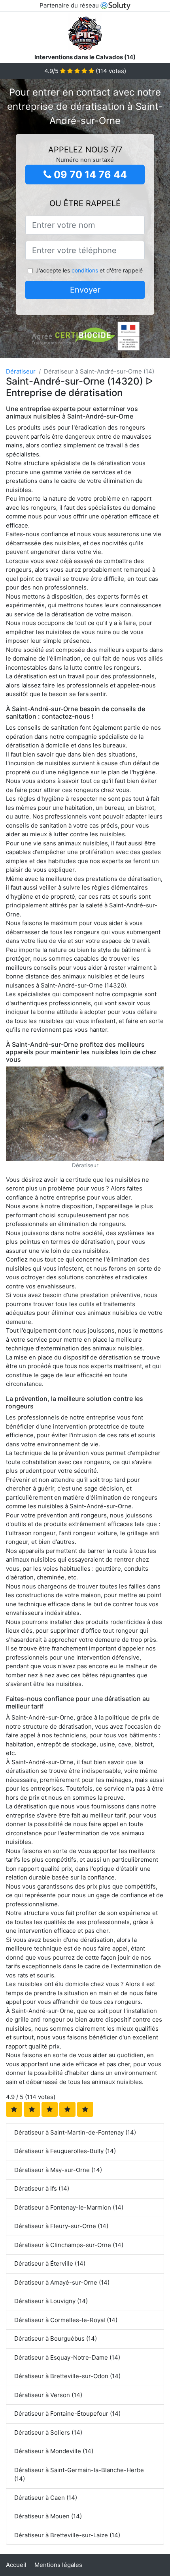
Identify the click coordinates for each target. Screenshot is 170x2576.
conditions (85, 270)
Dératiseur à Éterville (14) (50, 2263)
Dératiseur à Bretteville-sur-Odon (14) (67, 2376)
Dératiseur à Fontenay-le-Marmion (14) (69, 2207)
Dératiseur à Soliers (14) (48, 2432)
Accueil (16, 2565)
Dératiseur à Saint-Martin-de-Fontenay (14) (75, 2132)
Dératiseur (21, 371)
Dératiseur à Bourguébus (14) (56, 2338)
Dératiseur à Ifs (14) (42, 2188)
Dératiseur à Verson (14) (48, 2395)
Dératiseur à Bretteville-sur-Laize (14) (67, 2535)
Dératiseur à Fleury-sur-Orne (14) (61, 2226)
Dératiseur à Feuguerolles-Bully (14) (65, 2151)
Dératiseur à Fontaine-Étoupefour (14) (67, 2414)
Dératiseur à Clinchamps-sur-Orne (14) (69, 2245)
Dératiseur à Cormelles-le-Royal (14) (66, 2320)
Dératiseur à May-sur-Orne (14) (58, 2170)
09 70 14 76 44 (89, 175)
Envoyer (85, 290)
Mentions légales (58, 2565)
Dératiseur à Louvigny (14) (51, 2301)
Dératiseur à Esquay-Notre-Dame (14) (67, 2357)
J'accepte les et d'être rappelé (89, 270)
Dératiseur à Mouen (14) (48, 2516)
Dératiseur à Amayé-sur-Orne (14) (62, 2282)
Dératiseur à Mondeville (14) (54, 2451)
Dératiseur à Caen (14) (46, 2498)
